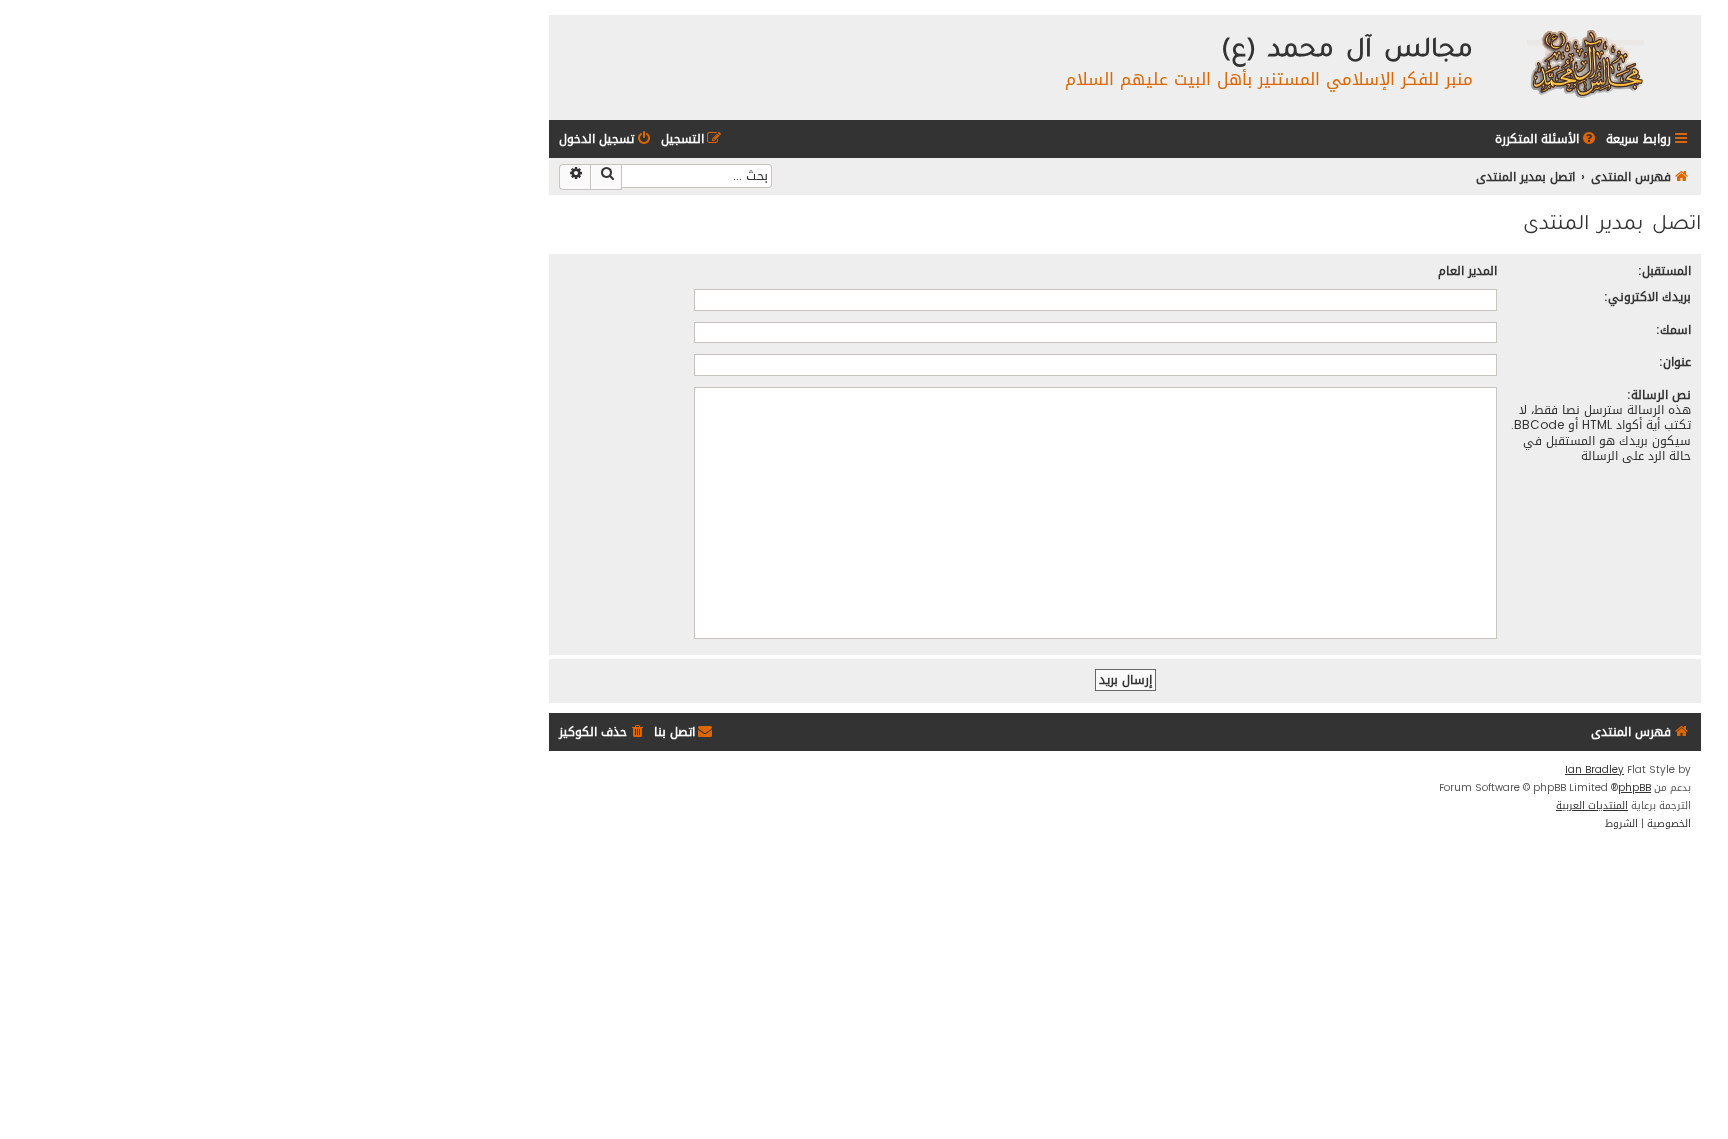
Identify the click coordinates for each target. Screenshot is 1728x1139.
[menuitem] (1547, 139)
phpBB (1634, 788)
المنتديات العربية (1592, 806)
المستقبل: (1664, 270)
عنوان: (1675, 361)
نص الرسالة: (1659, 394)
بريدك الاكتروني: (1647, 296)
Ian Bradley (1594, 770)
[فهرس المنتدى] (1584, 62)
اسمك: (1673, 329)
